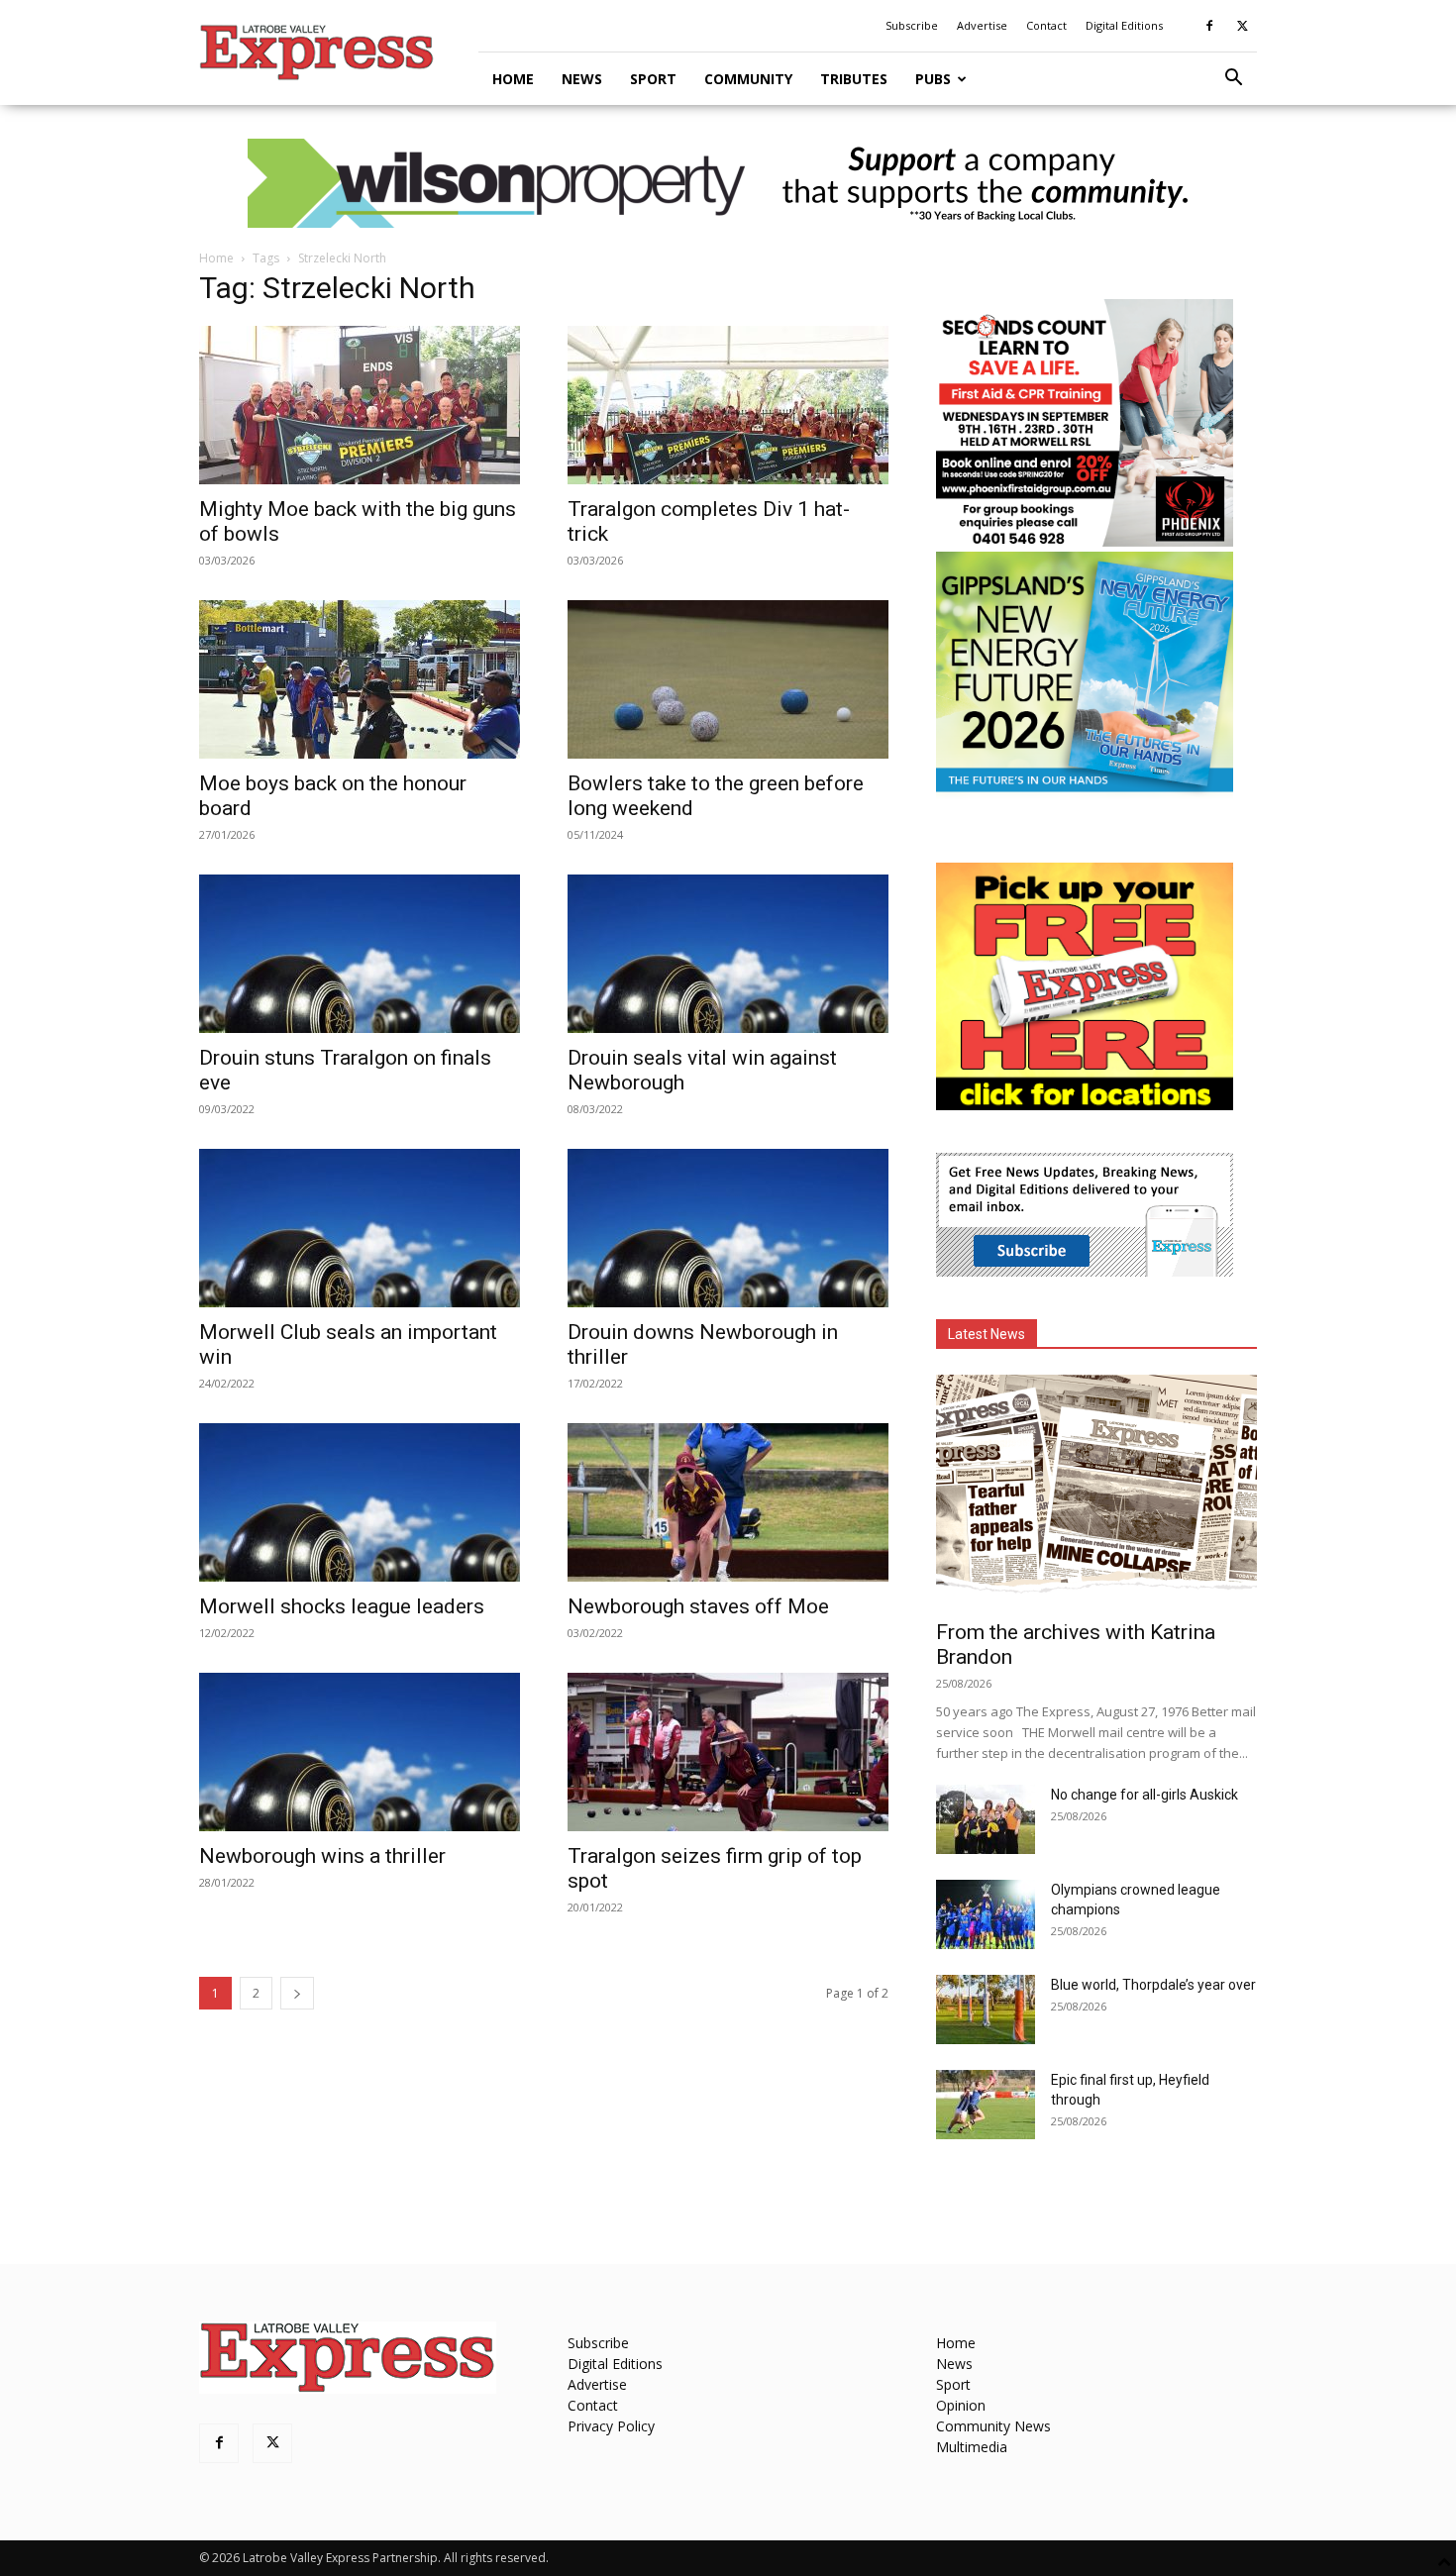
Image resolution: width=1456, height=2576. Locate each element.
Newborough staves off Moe (698, 1606)
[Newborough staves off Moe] (728, 1502)
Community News (993, 2426)
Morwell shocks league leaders (342, 1606)
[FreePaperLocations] (1085, 1105)
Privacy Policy (611, 2426)
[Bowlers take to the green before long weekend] (728, 679)
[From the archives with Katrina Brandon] (1096, 1491)
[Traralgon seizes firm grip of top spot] (728, 1752)
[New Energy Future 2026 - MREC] (1085, 794)
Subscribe (912, 25)
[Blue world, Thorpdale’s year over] (986, 2009)
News (582, 79)
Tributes (854, 79)
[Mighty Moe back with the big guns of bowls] (360, 405)
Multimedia (972, 2447)
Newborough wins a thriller (322, 1856)
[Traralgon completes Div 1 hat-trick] (728, 405)
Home (513, 79)
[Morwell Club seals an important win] (360, 1228)
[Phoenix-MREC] (1085, 541)
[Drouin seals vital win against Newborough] (728, 954)
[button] (1233, 80)
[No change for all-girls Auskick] (986, 1819)
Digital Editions (1124, 25)
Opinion (961, 2405)
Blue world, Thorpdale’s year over (1153, 1985)
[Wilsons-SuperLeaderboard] (728, 183)
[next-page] (297, 1993)
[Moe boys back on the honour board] (360, 679)
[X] (1242, 26)
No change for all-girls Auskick (1144, 1795)
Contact (1046, 25)
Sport (653, 79)
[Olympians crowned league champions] (986, 1914)
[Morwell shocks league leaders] (360, 1502)
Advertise (982, 25)
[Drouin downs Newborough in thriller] (728, 1228)
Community (748, 79)
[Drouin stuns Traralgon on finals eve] (360, 954)
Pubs (933, 79)
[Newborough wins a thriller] (360, 1752)
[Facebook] (1209, 26)
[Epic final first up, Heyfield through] (986, 2105)
